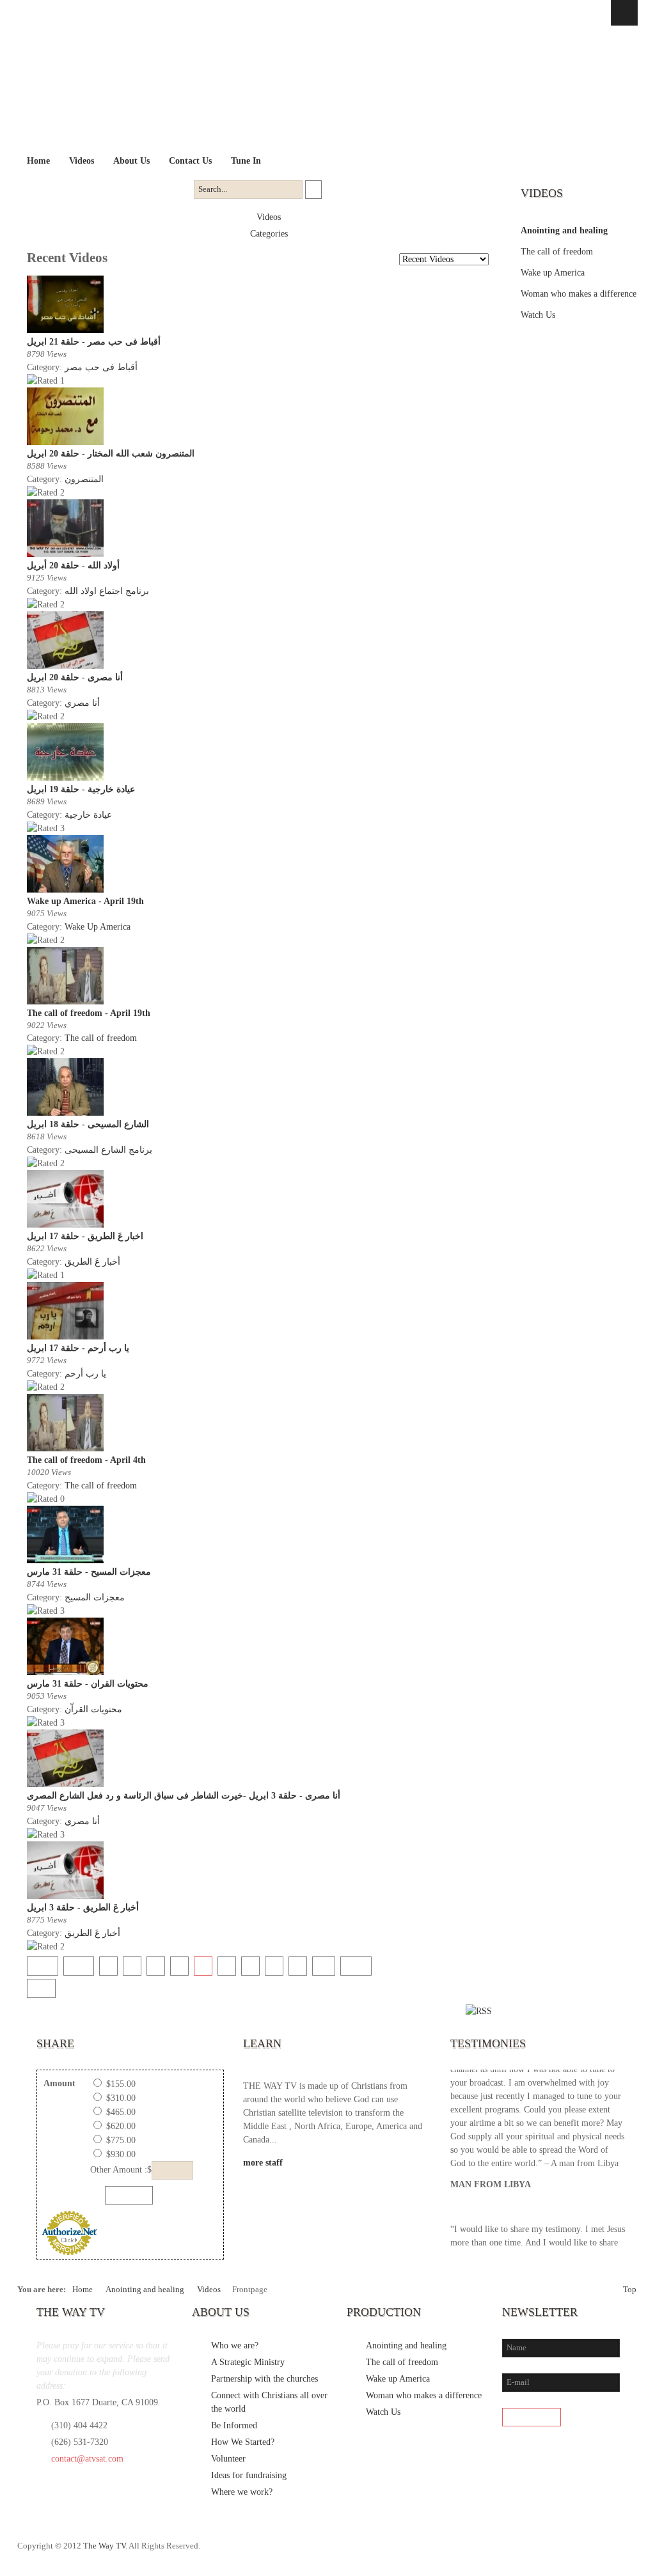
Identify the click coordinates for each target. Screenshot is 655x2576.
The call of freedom (101, 1038)
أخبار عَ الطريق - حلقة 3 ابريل (83, 1908)
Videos (269, 217)
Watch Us (538, 315)
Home (83, 2290)
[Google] (601, 2552)
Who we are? (235, 2346)
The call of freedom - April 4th (86, 1460)
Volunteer (228, 2459)
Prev (79, 1965)
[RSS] (627, 2552)
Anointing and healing (564, 230)
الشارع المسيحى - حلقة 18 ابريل (88, 1124)
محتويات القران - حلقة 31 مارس (88, 1684)
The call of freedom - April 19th (89, 1013)
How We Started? (243, 2442)
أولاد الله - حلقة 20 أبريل (73, 566)
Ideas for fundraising (249, 2475)
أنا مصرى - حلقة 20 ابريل (75, 677)
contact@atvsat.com (87, 2459)
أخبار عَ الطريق (92, 1262)
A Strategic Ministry (248, 2362)
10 (324, 1965)
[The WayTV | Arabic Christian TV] (316, 89)
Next (356, 1965)
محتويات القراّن (93, 1709)
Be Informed (234, 2425)
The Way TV (104, 2546)
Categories (269, 234)
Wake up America (553, 273)
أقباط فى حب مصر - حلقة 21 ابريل (94, 342)
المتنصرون (84, 479)
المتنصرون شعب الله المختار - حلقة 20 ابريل (111, 454)
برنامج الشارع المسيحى (108, 1150)
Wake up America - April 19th (85, 901)
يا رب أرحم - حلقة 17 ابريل (78, 1348)
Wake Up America (98, 927)
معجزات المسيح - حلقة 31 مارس (89, 1572)
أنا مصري (82, 703)
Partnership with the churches (264, 2379)
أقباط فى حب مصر (101, 367)
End (41, 1987)
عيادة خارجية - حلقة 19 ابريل (81, 789)
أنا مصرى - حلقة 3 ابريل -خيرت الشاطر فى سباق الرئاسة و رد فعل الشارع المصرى (184, 1796)
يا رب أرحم (85, 1374)
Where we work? (242, 2492)
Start (43, 1965)
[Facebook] (548, 2552)
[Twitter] (574, 2552)
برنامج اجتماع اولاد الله (107, 591)
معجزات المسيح (95, 1597)
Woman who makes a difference (579, 294)
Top (630, 2290)
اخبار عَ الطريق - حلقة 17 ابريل (85, 1236)
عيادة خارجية (88, 815)
